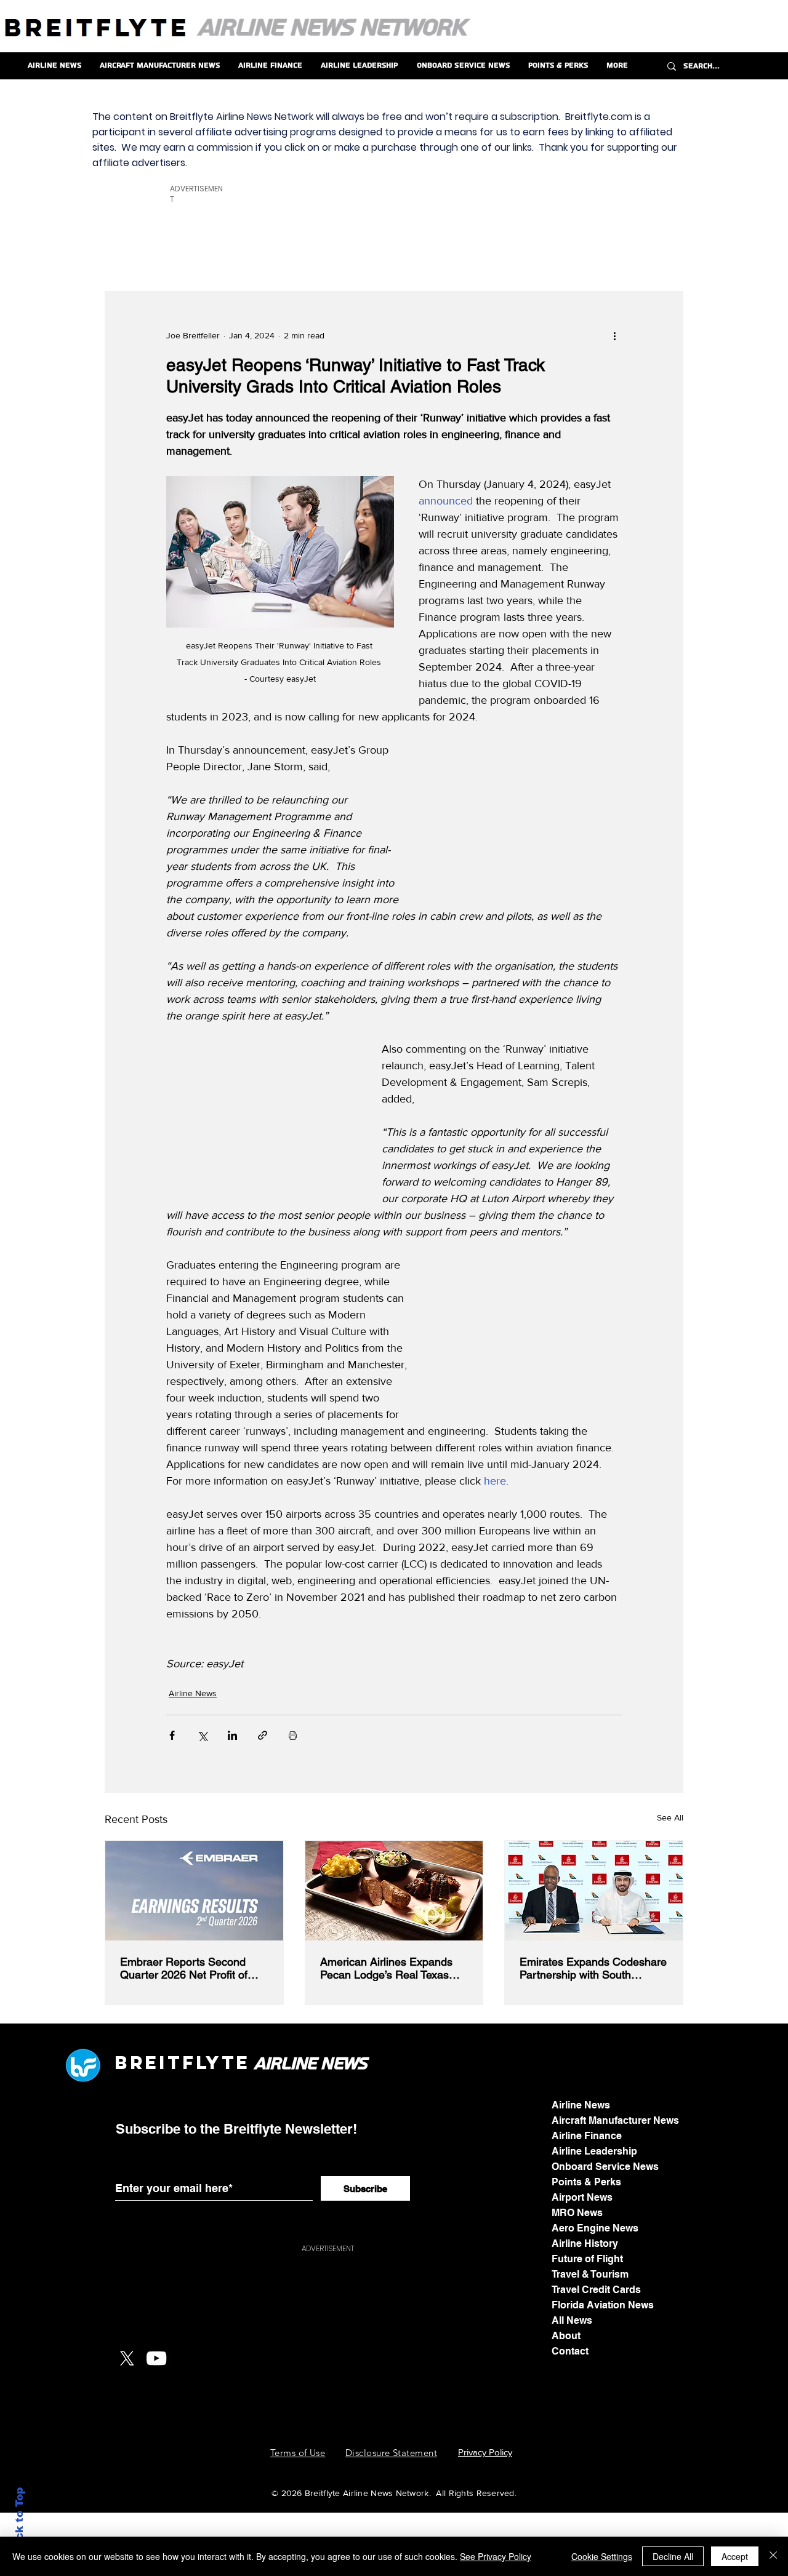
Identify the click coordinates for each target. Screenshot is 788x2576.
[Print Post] (293, 1735)
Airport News (582, 2197)
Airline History (585, 2243)
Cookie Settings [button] (602, 2556)
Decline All (673, 2556)
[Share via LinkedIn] (232, 1735)
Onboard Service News (605, 2167)
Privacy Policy (485, 2452)
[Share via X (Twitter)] (202, 1735)
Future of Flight (587, 2259)
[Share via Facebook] (172, 1735)
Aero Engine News (595, 2228)
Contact (570, 2351)
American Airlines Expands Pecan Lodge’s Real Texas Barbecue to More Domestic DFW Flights (389, 1968)
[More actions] (614, 336)
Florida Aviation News (603, 2305)
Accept (735, 2556)
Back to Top (19, 2521)
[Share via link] (263, 1735)
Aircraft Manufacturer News (615, 2120)
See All (670, 1817)
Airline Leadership (594, 2151)
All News (572, 2320)
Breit (148, 2063)
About (566, 2336)
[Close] (773, 2556)
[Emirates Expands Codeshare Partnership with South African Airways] (594, 1891)
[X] (127, 2358)
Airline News (193, 1693)
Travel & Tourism (590, 2274)
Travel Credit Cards (596, 2290)
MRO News (577, 2213)
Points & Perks (586, 2182)
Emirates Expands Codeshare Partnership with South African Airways (593, 1968)
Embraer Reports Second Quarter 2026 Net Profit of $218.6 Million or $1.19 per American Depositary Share (188, 1968)
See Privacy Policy (496, 2556)
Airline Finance (587, 2136)
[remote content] (529, 820)
